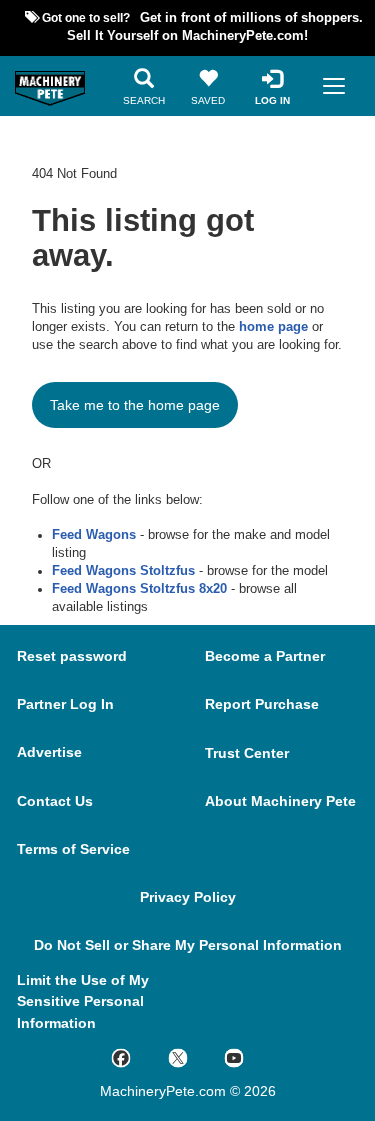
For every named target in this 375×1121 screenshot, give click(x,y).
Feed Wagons (94, 535)
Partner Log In (65, 704)
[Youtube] (252, 1056)
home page (273, 327)
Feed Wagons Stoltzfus (123, 571)
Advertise (49, 752)
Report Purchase (262, 704)
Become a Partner (265, 656)
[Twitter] (196, 1056)
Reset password (72, 656)
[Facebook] (139, 1056)
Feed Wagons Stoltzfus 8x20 (139, 589)
